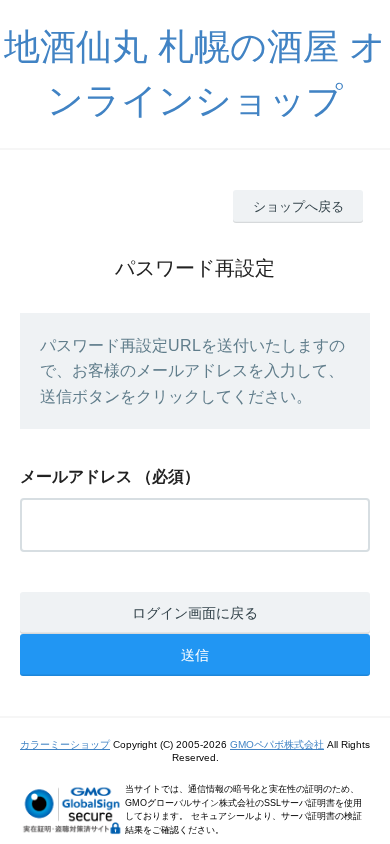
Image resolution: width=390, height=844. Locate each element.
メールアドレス (76, 476)
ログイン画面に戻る (195, 613)
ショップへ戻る (298, 206)
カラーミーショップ (65, 744)
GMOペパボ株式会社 (277, 744)
